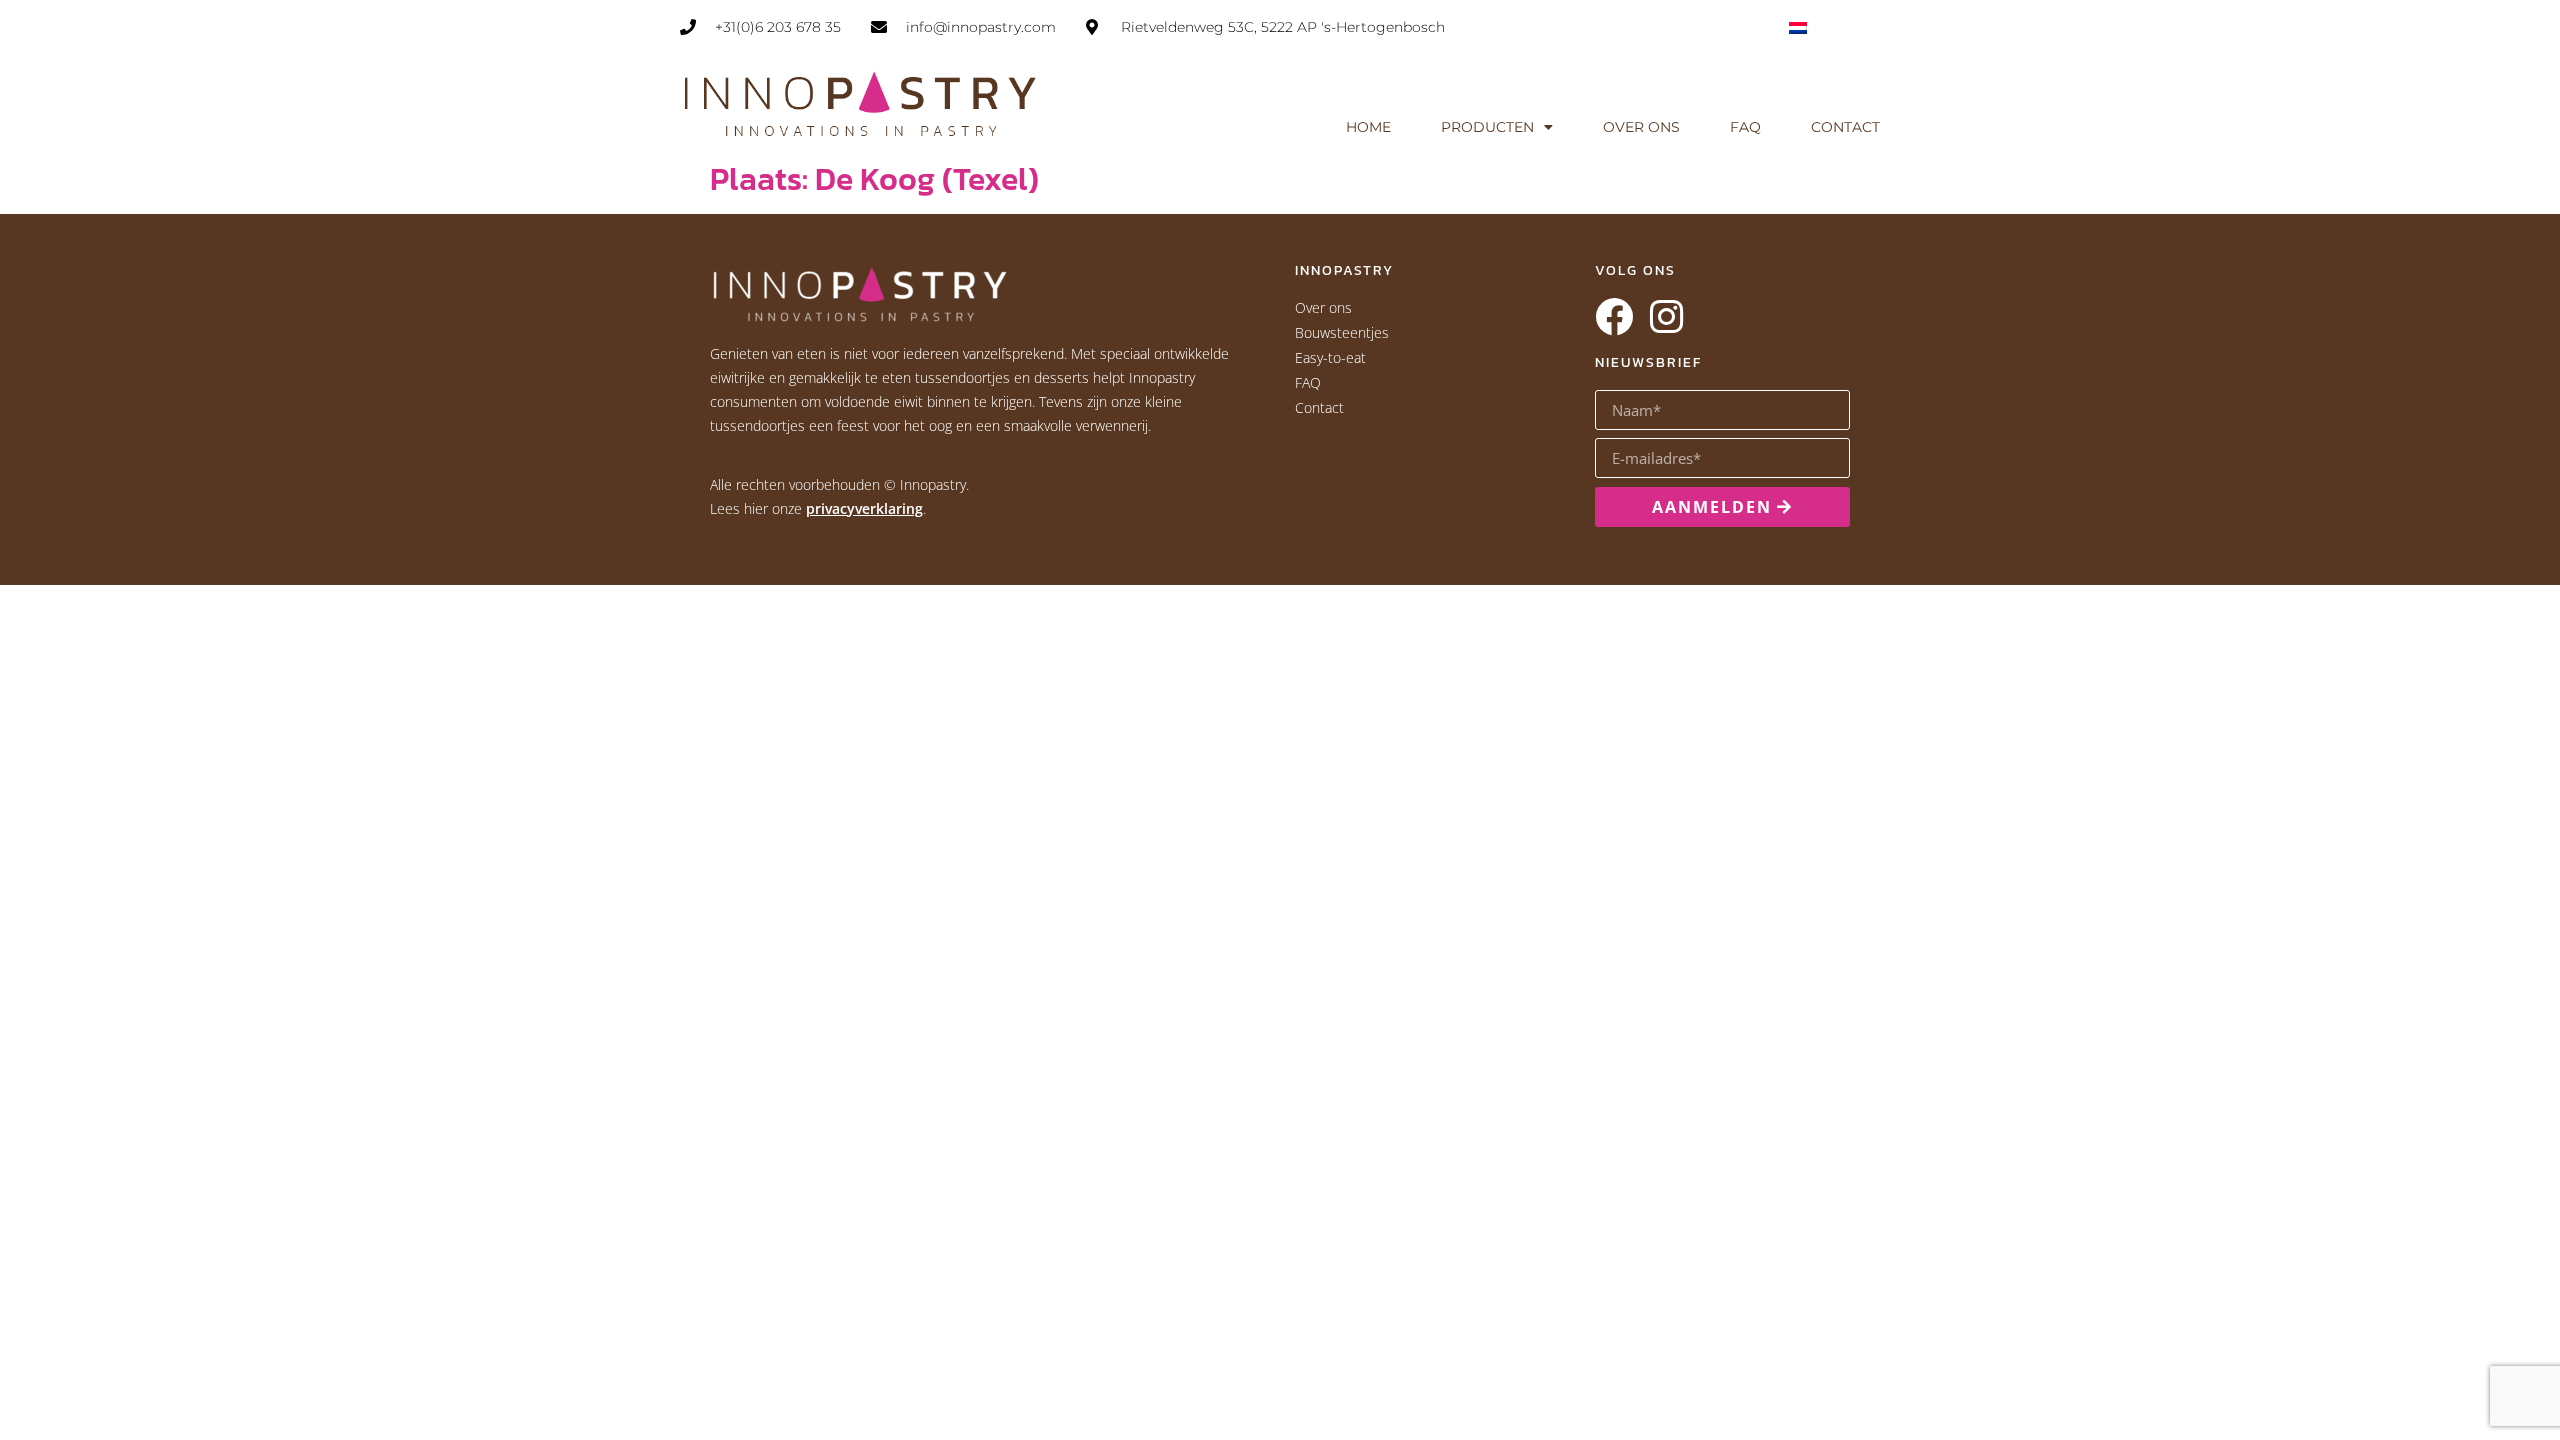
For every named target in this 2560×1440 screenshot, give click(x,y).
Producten (1487, 127)
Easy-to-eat (1330, 357)
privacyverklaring (864, 508)
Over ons (1641, 127)
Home (1368, 127)
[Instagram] (1666, 317)
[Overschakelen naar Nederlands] (1798, 26)
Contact (1845, 127)
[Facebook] (1614, 317)
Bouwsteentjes (1342, 332)
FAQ (1745, 127)
